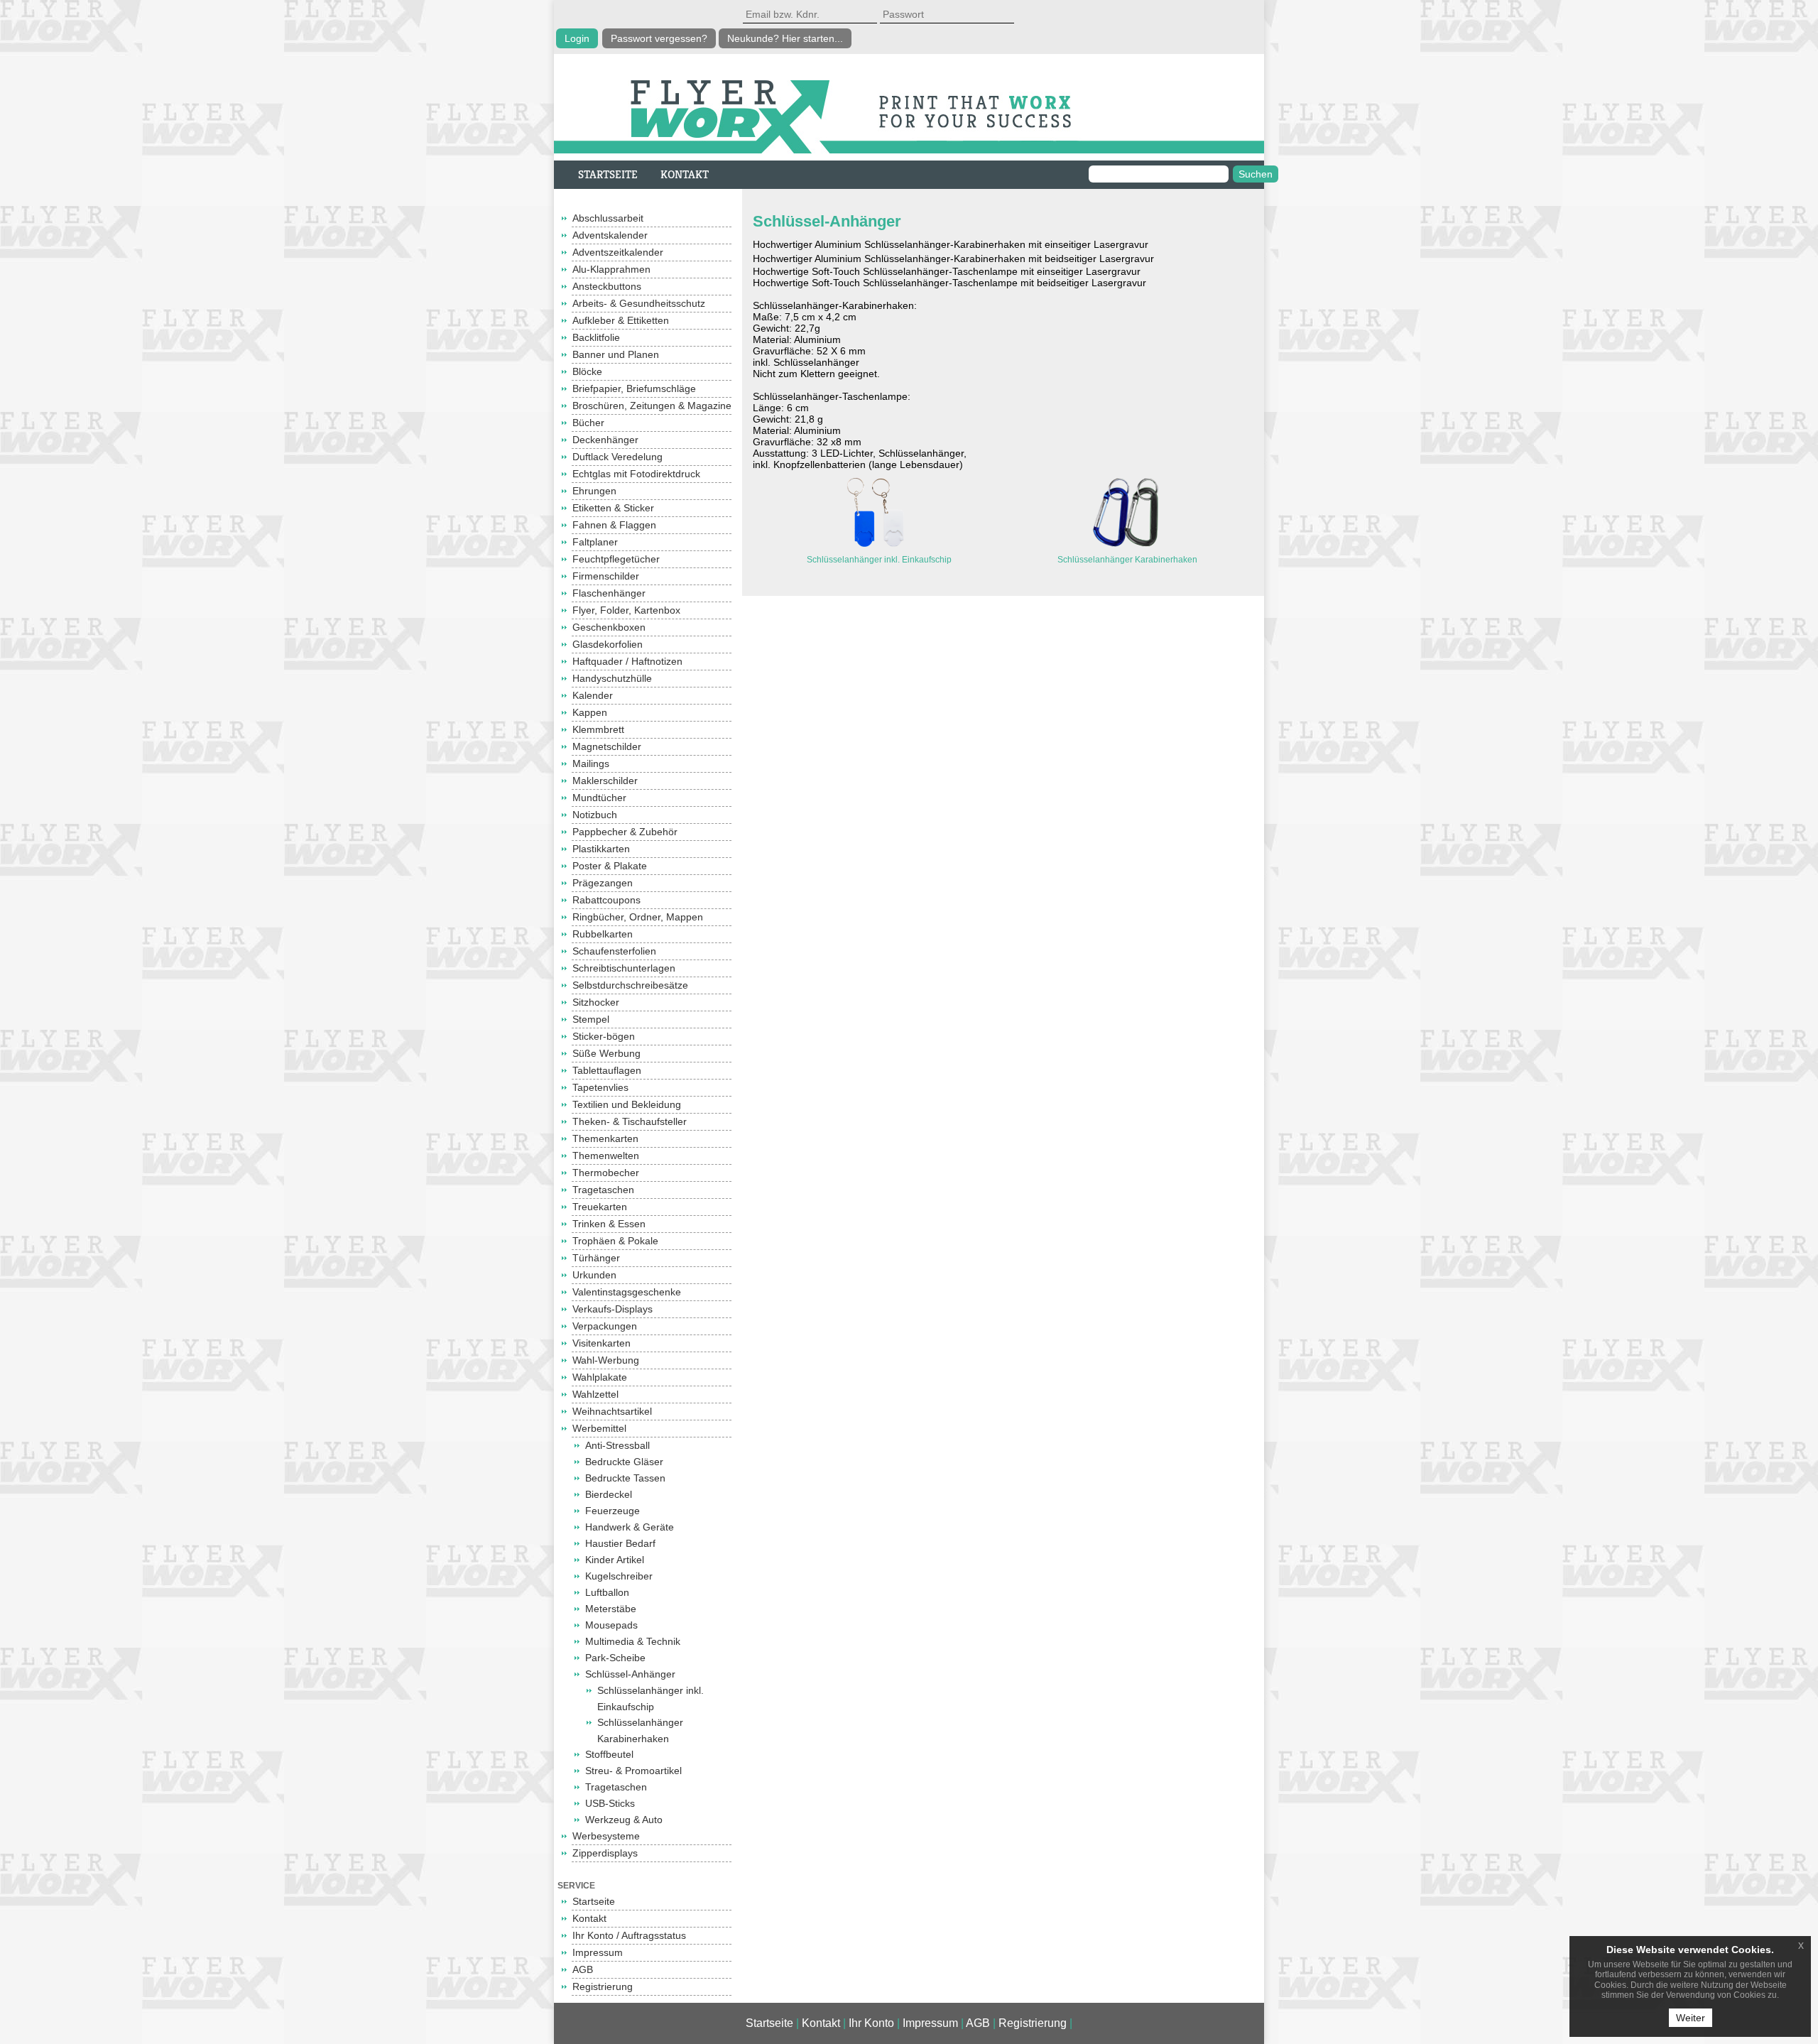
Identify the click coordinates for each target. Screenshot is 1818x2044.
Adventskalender (610, 235)
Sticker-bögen (604, 1036)
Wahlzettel (595, 1394)
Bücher (588, 423)
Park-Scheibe (615, 1658)
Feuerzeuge (613, 1511)
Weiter (1691, 2018)
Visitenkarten (602, 1343)
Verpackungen (605, 1326)
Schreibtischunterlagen (624, 968)
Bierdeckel (609, 1494)
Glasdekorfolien (608, 644)
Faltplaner (595, 542)
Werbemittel (599, 1428)
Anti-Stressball (617, 1445)
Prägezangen (603, 883)
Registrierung (603, 1986)
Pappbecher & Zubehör (625, 832)
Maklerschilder (605, 781)
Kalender (593, 695)
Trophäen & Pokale (615, 1241)
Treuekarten (600, 1207)
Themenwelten (606, 1156)
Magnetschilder (607, 746)
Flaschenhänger (609, 593)
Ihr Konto (871, 2023)
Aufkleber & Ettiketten (621, 320)
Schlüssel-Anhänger (630, 1674)
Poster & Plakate (610, 866)
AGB (583, 1969)
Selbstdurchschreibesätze (630, 985)
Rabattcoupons (606, 900)
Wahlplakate (600, 1377)
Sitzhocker (596, 1002)
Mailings (591, 763)
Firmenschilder (606, 576)
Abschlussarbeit (608, 218)
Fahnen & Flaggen (614, 525)
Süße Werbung (606, 1053)
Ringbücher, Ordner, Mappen (638, 917)
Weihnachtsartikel (612, 1411)
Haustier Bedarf (620, 1543)
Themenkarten (605, 1138)
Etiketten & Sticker (613, 508)
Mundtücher (599, 798)
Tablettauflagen (607, 1070)
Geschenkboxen (609, 627)
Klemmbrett (598, 729)
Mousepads (611, 1625)
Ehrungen (594, 491)
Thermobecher (606, 1173)
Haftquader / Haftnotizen (627, 661)
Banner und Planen (616, 354)
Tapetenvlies (600, 1087)
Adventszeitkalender (618, 252)
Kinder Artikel (615, 1560)
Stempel (591, 1019)
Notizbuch (595, 815)
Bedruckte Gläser (624, 1462)
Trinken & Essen (609, 1224)
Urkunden (594, 1275)
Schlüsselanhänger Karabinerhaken (1127, 560)
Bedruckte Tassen (625, 1478)
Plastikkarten (601, 849)
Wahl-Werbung (606, 1360)
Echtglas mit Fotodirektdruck (636, 474)
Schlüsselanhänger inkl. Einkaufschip (879, 560)
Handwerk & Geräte (630, 1527)
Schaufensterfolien (614, 951)
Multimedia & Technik (633, 1641)
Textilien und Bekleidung (627, 1104)
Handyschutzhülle (612, 678)
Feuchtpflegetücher (616, 559)
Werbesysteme (606, 1836)
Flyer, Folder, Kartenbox (626, 610)
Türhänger (596, 1258)
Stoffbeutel (609, 1754)
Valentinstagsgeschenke (627, 1292)
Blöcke (587, 371)
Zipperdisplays (605, 1853)
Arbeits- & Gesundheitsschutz (639, 303)
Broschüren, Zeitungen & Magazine (652, 406)
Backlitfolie (596, 337)
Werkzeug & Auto (624, 1820)
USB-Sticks (610, 1803)
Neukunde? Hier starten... (785, 38)
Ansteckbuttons (607, 286)
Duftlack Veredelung (617, 457)
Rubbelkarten (603, 934)
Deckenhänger (605, 440)
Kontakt (589, 1918)
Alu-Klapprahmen (611, 269)
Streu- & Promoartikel (633, 1771)
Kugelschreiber (619, 1576)
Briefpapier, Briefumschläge (634, 388)
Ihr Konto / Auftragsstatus (629, 1935)
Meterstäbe (611, 1609)
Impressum (598, 1952)
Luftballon (607, 1592)
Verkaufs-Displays (613, 1309)
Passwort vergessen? (659, 38)
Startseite (594, 1901)
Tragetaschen (603, 1190)
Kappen (590, 712)
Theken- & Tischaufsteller (630, 1121)
